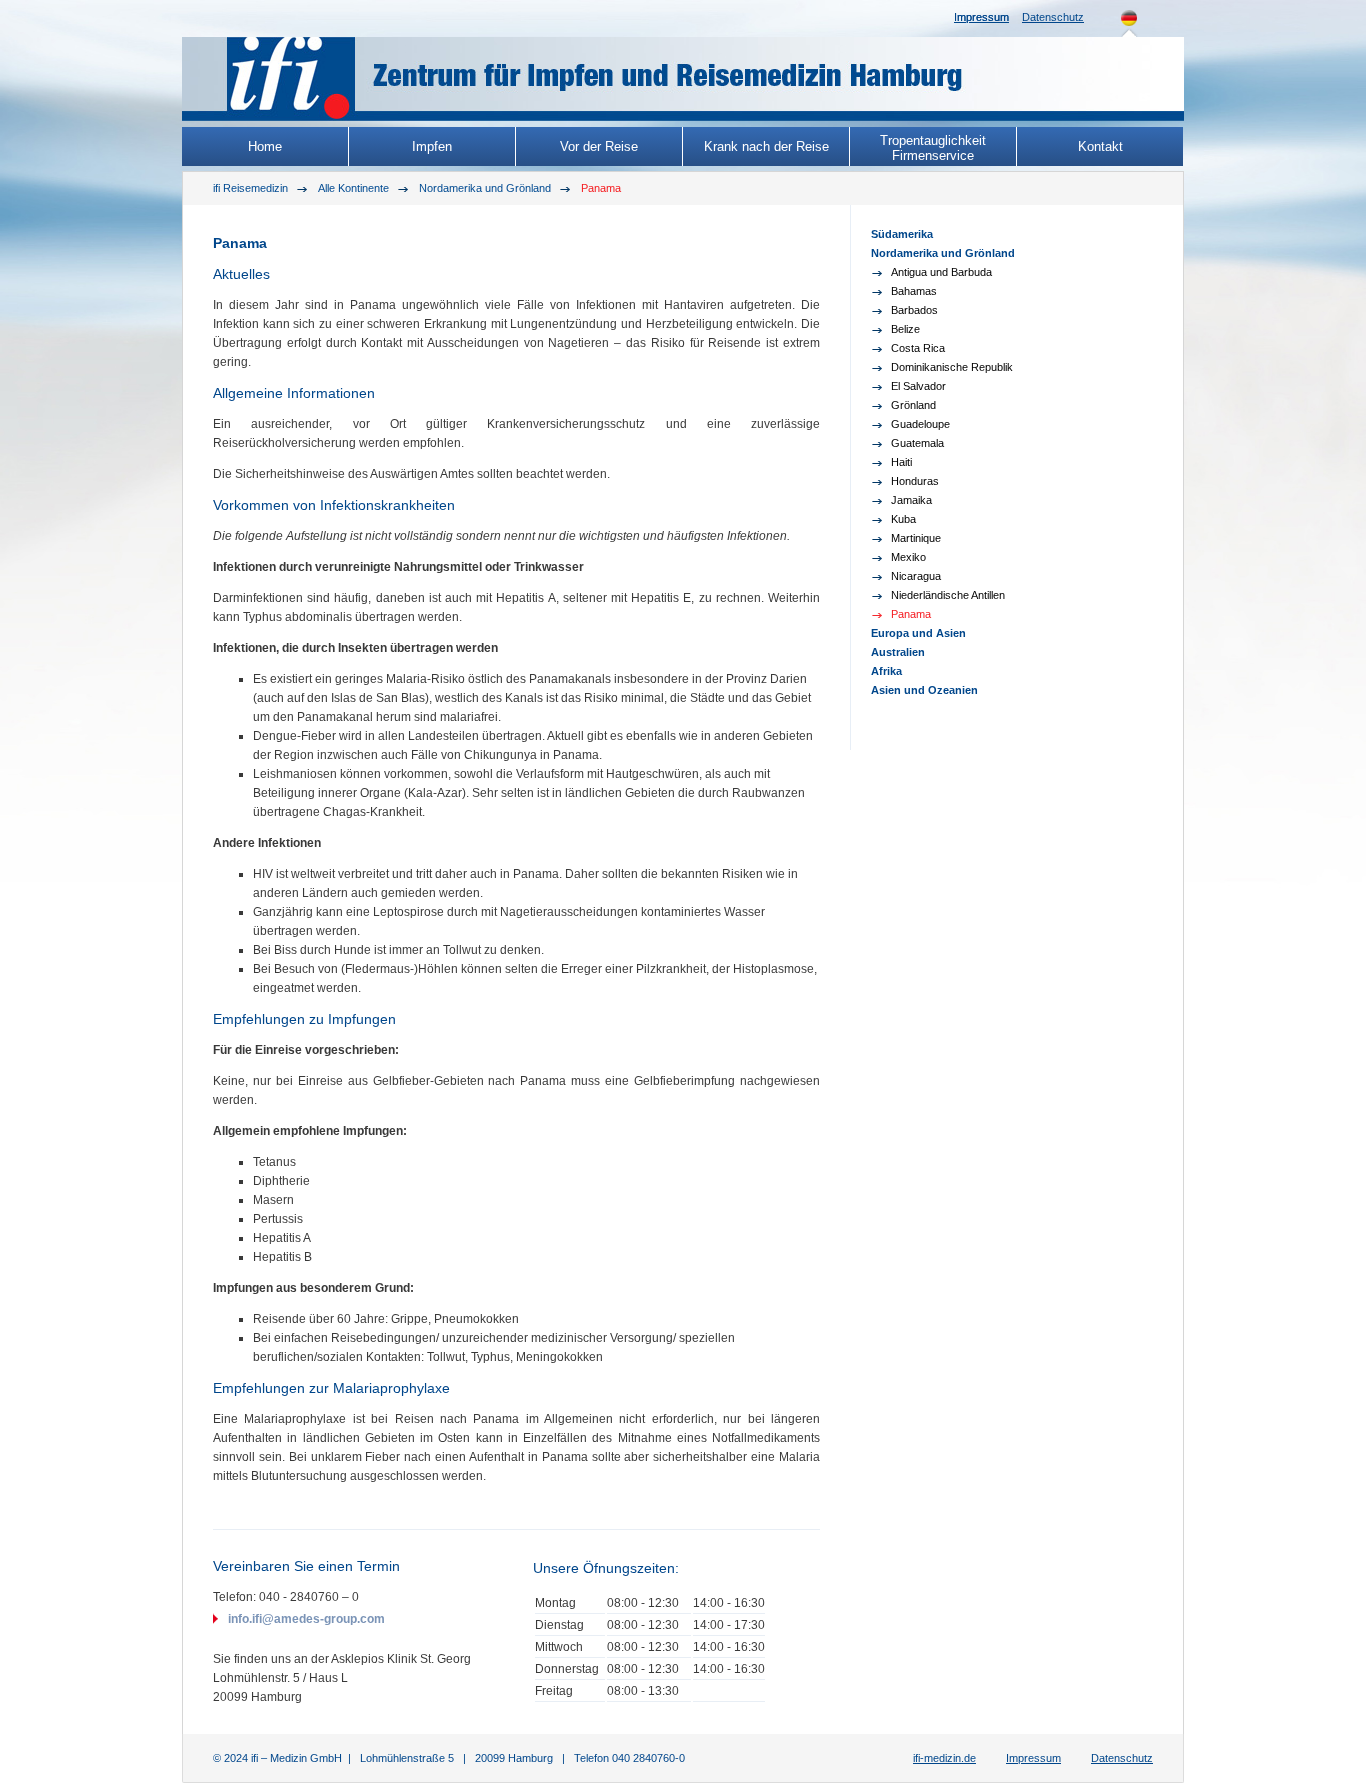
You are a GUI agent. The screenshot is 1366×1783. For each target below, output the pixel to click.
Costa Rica (918, 348)
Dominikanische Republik (952, 367)
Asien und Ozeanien (924, 690)
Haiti (901, 462)
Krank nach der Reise (766, 146)
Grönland (913, 405)
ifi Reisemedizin (250, 188)
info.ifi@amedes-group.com (306, 1619)
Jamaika (911, 500)
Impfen (432, 146)
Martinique (916, 538)
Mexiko (908, 557)
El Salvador (918, 386)
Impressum (981, 17)
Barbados (914, 310)
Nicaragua (916, 576)
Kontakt (1100, 146)
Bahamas (914, 291)
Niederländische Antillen (948, 595)
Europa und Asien (918, 633)
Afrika (886, 671)
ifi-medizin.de (944, 1758)
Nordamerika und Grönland (485, 188)
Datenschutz (1053, 17)
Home (265, 146)
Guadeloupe (920, 424)
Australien (898, 652)
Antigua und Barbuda (941, 272)
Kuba (903, 519)
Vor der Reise (599, 146)
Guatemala (917, 443)
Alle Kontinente (353, 188)
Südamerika (902, 234)
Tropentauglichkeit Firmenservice (933, 148)
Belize (905, 329)
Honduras (915, 481)
